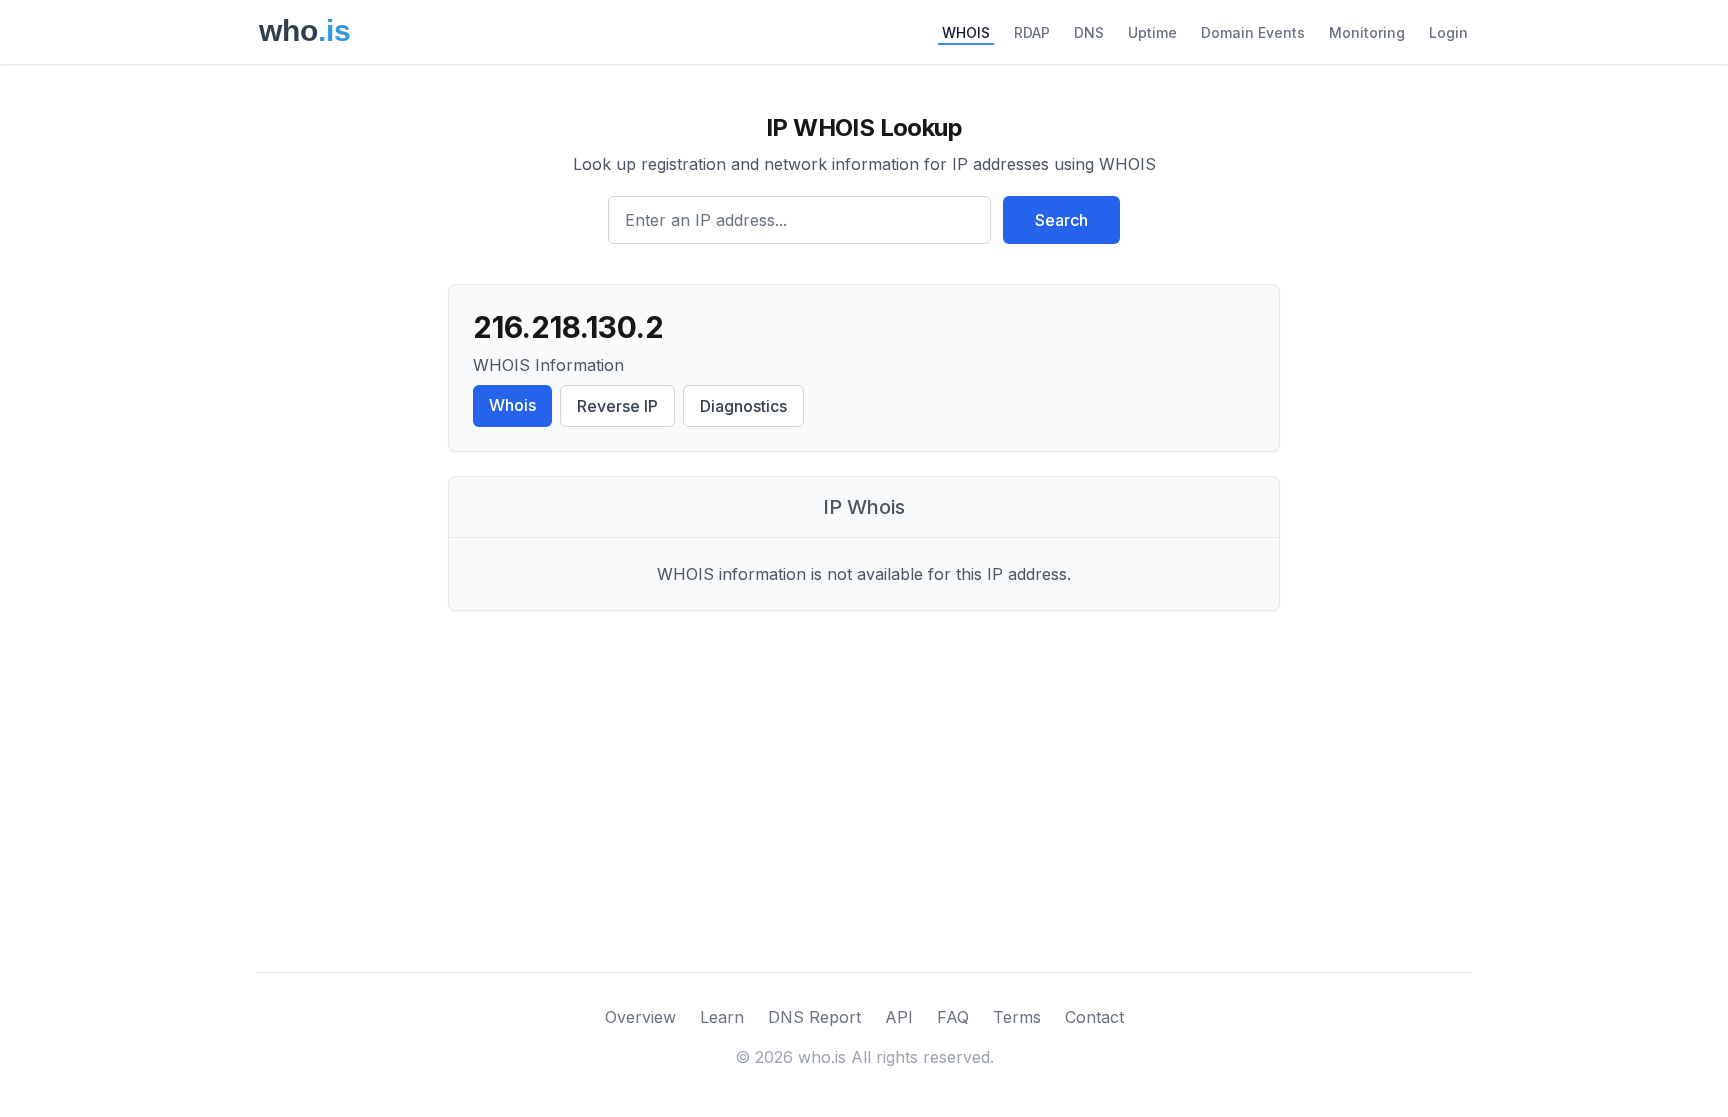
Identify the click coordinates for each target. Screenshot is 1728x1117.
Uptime (1152, 32)
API (899, 1017)
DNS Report (814, 1017)
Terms (1017, 1017)
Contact (1094, 1017)
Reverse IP (617, 406)
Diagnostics (743, 406)
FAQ (953, 1017)
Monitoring (1367, 32)
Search (1061, 220)
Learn (722, 1017)
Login (1448, 32)
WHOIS (966, 32)
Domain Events (1253, 32)
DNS (1089, 32)
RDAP (1032, 32)
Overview (640, 1017)
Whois (512, 405)
